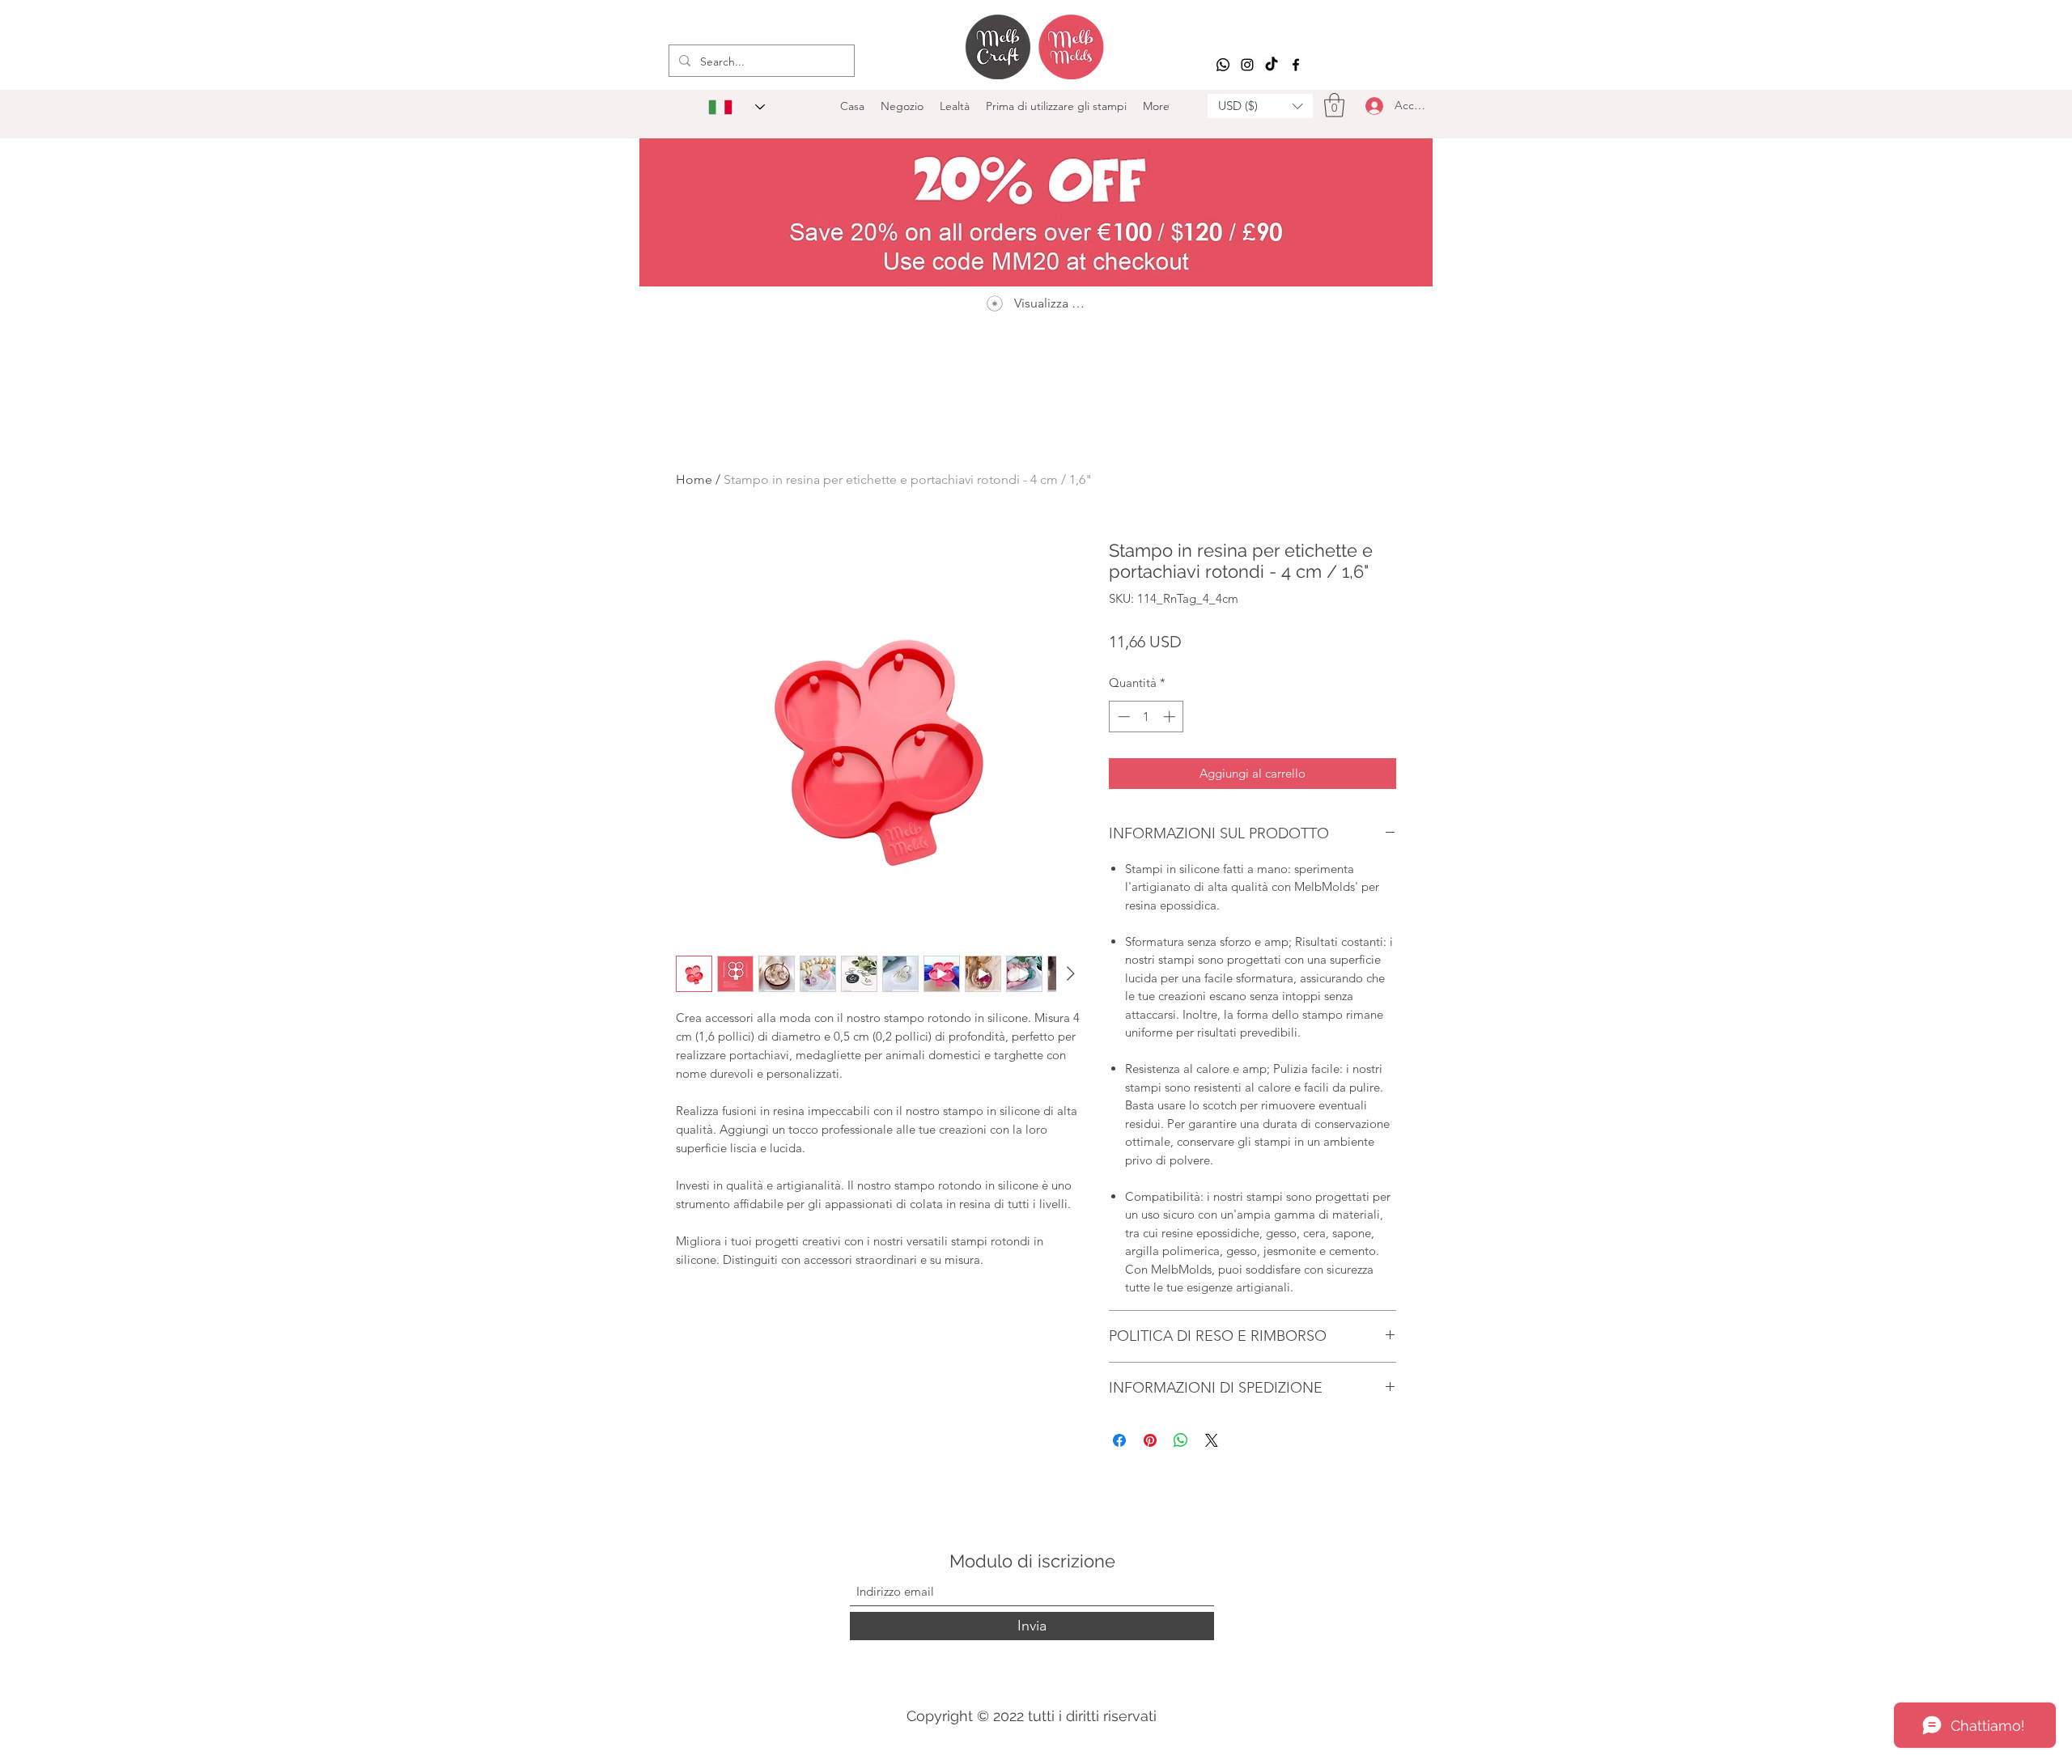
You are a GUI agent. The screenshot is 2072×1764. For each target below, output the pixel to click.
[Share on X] (1212, 1440)
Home (694, 479)
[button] (1260, 106)
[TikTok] (1272, 65)
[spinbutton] (1146, 717)
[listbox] (1260, 106)
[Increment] (1171, 717)
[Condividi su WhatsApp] (1181, 1440)
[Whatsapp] (1223, 65)
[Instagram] (1247, 65)
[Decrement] (1122, 717)
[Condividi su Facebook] (1119, 1440)
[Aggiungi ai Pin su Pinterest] (1150, 1440)
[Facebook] (1296, 65)
